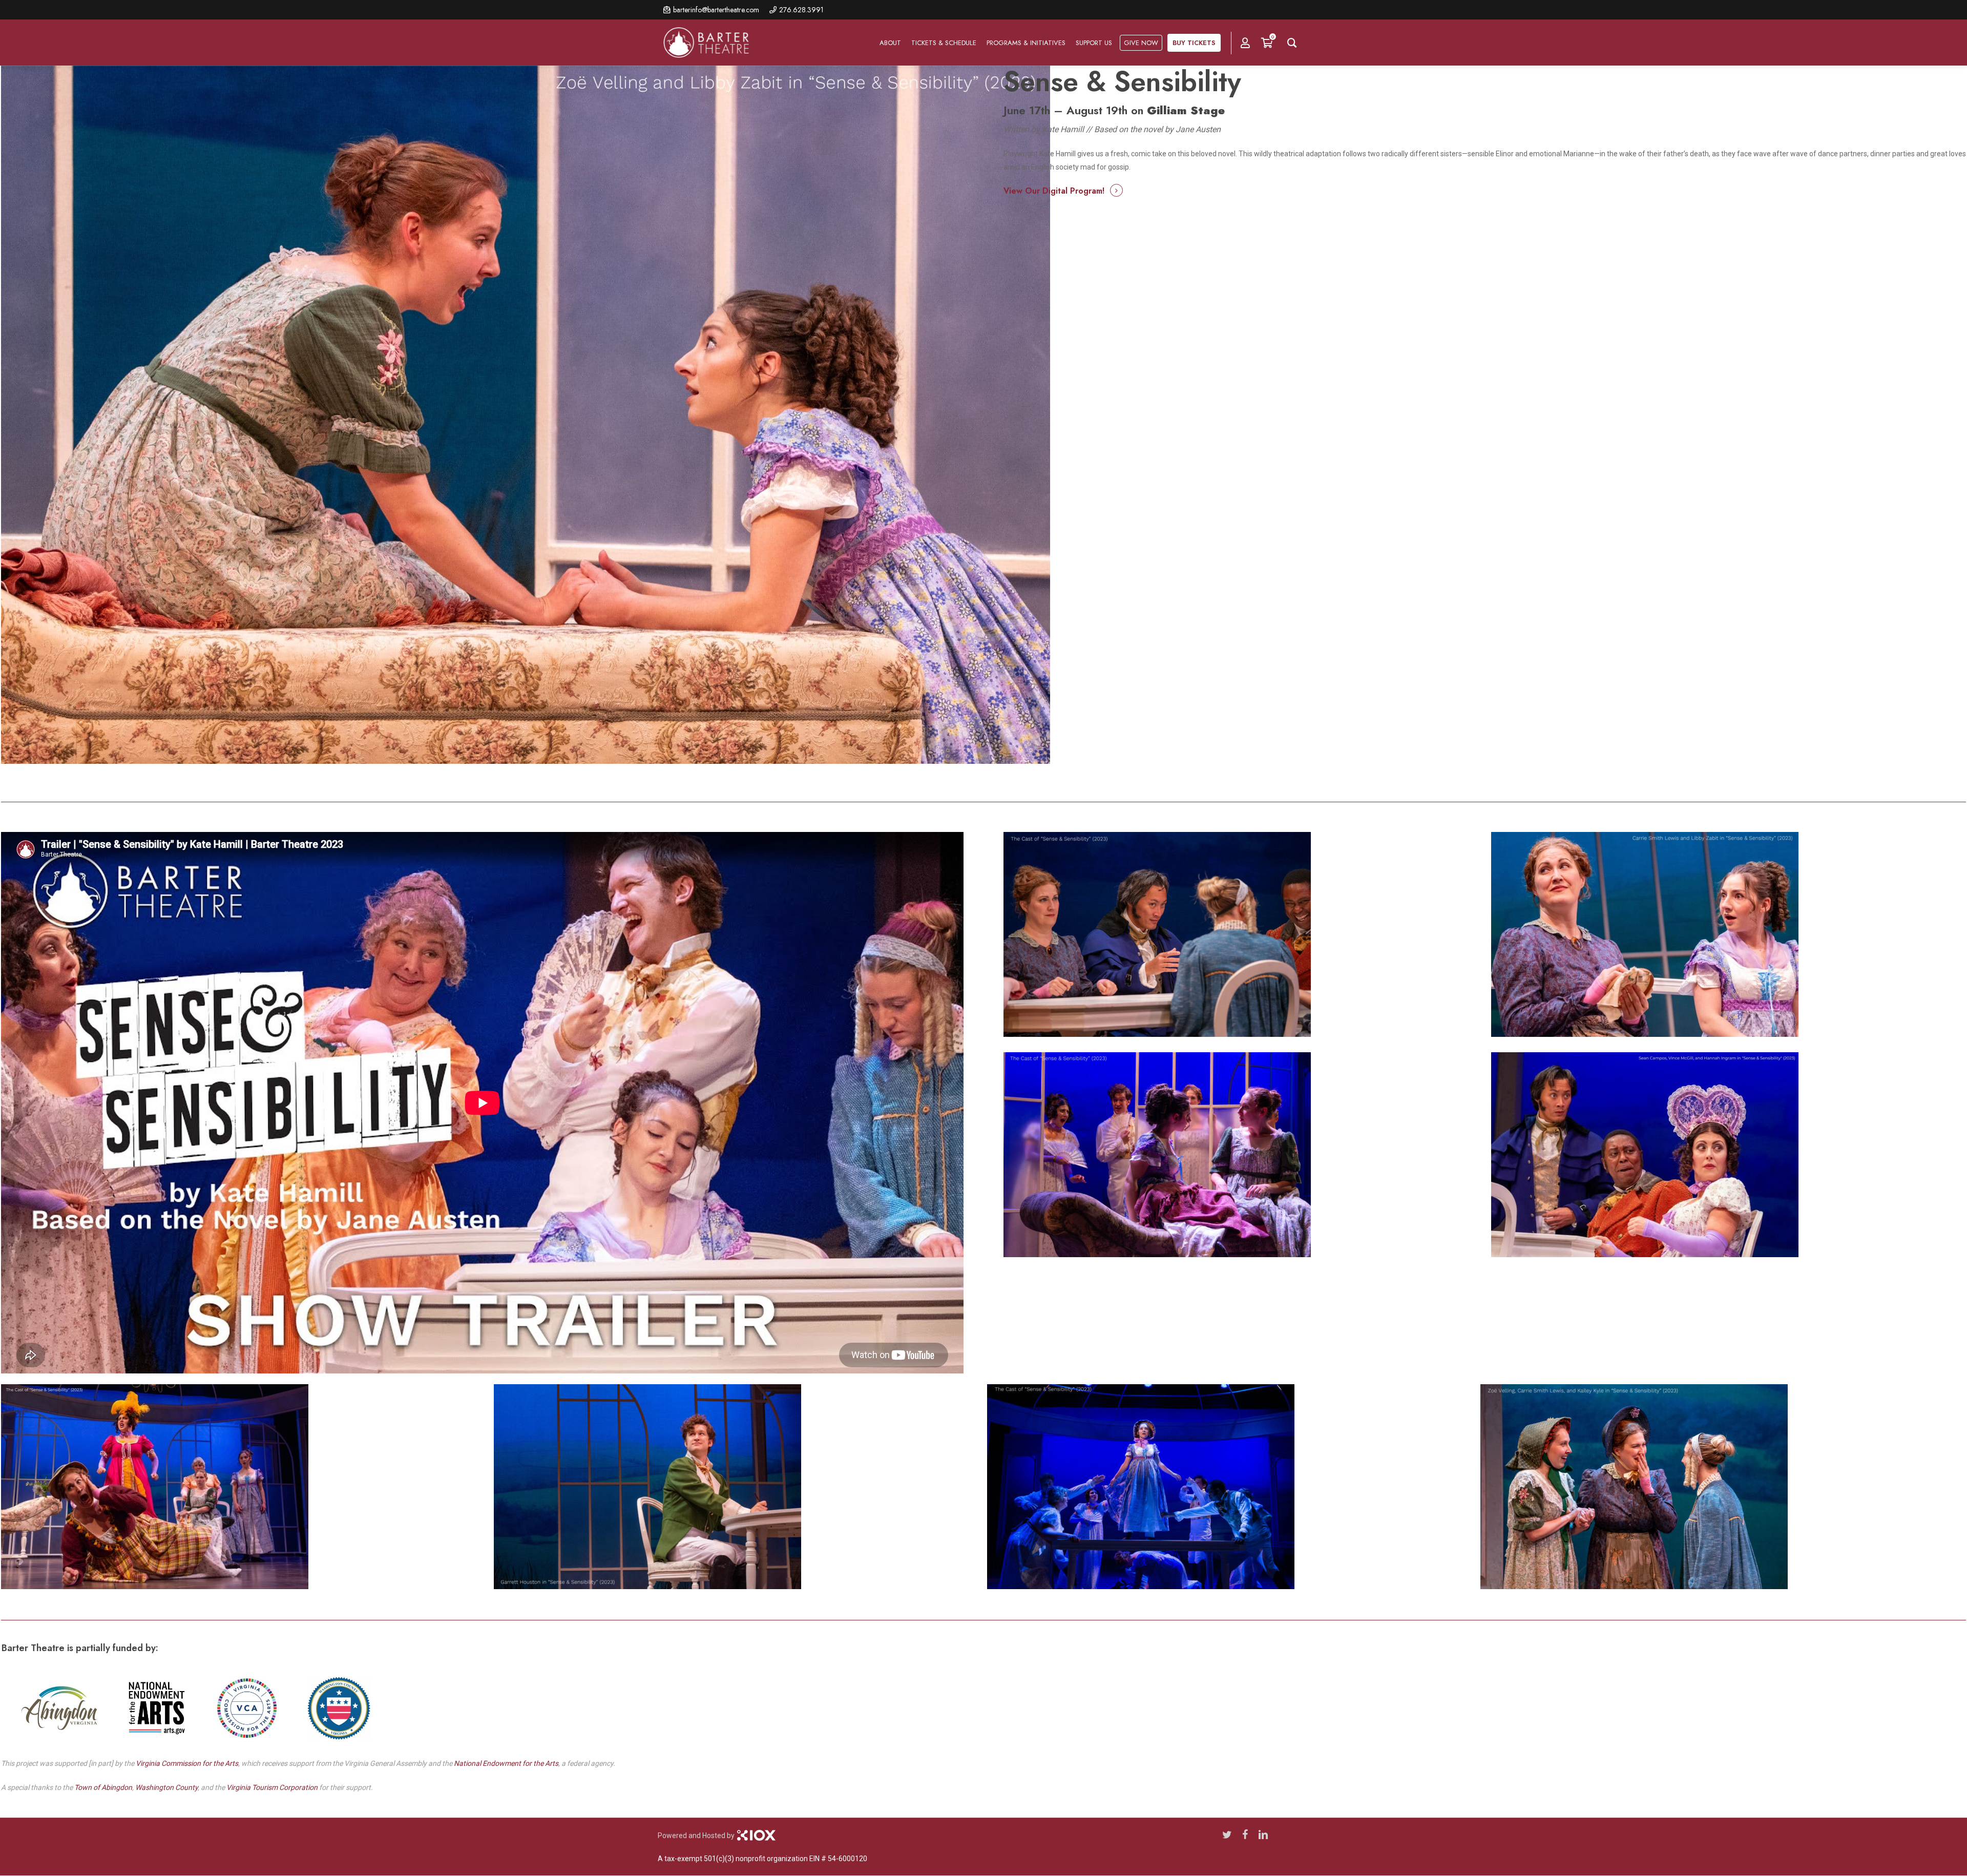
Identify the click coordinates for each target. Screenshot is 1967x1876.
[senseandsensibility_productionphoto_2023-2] (1728, 934)
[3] (242, 1488)
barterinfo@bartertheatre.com (716, 10)
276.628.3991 (801, 10)
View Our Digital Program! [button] (1054, 191)
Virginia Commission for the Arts (187, 1763)
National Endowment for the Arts (506, 1763)
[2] (1728, 1155)
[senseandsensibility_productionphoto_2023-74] (1240, 1155)
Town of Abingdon (103, 1787)
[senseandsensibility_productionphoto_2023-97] (1228, 1488)
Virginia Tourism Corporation (272, 1787)
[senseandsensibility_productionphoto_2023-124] (1240, 934)
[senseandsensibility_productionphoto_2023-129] (1721, 1488)
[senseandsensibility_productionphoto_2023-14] (734, 1488)
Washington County (166, 1787)
